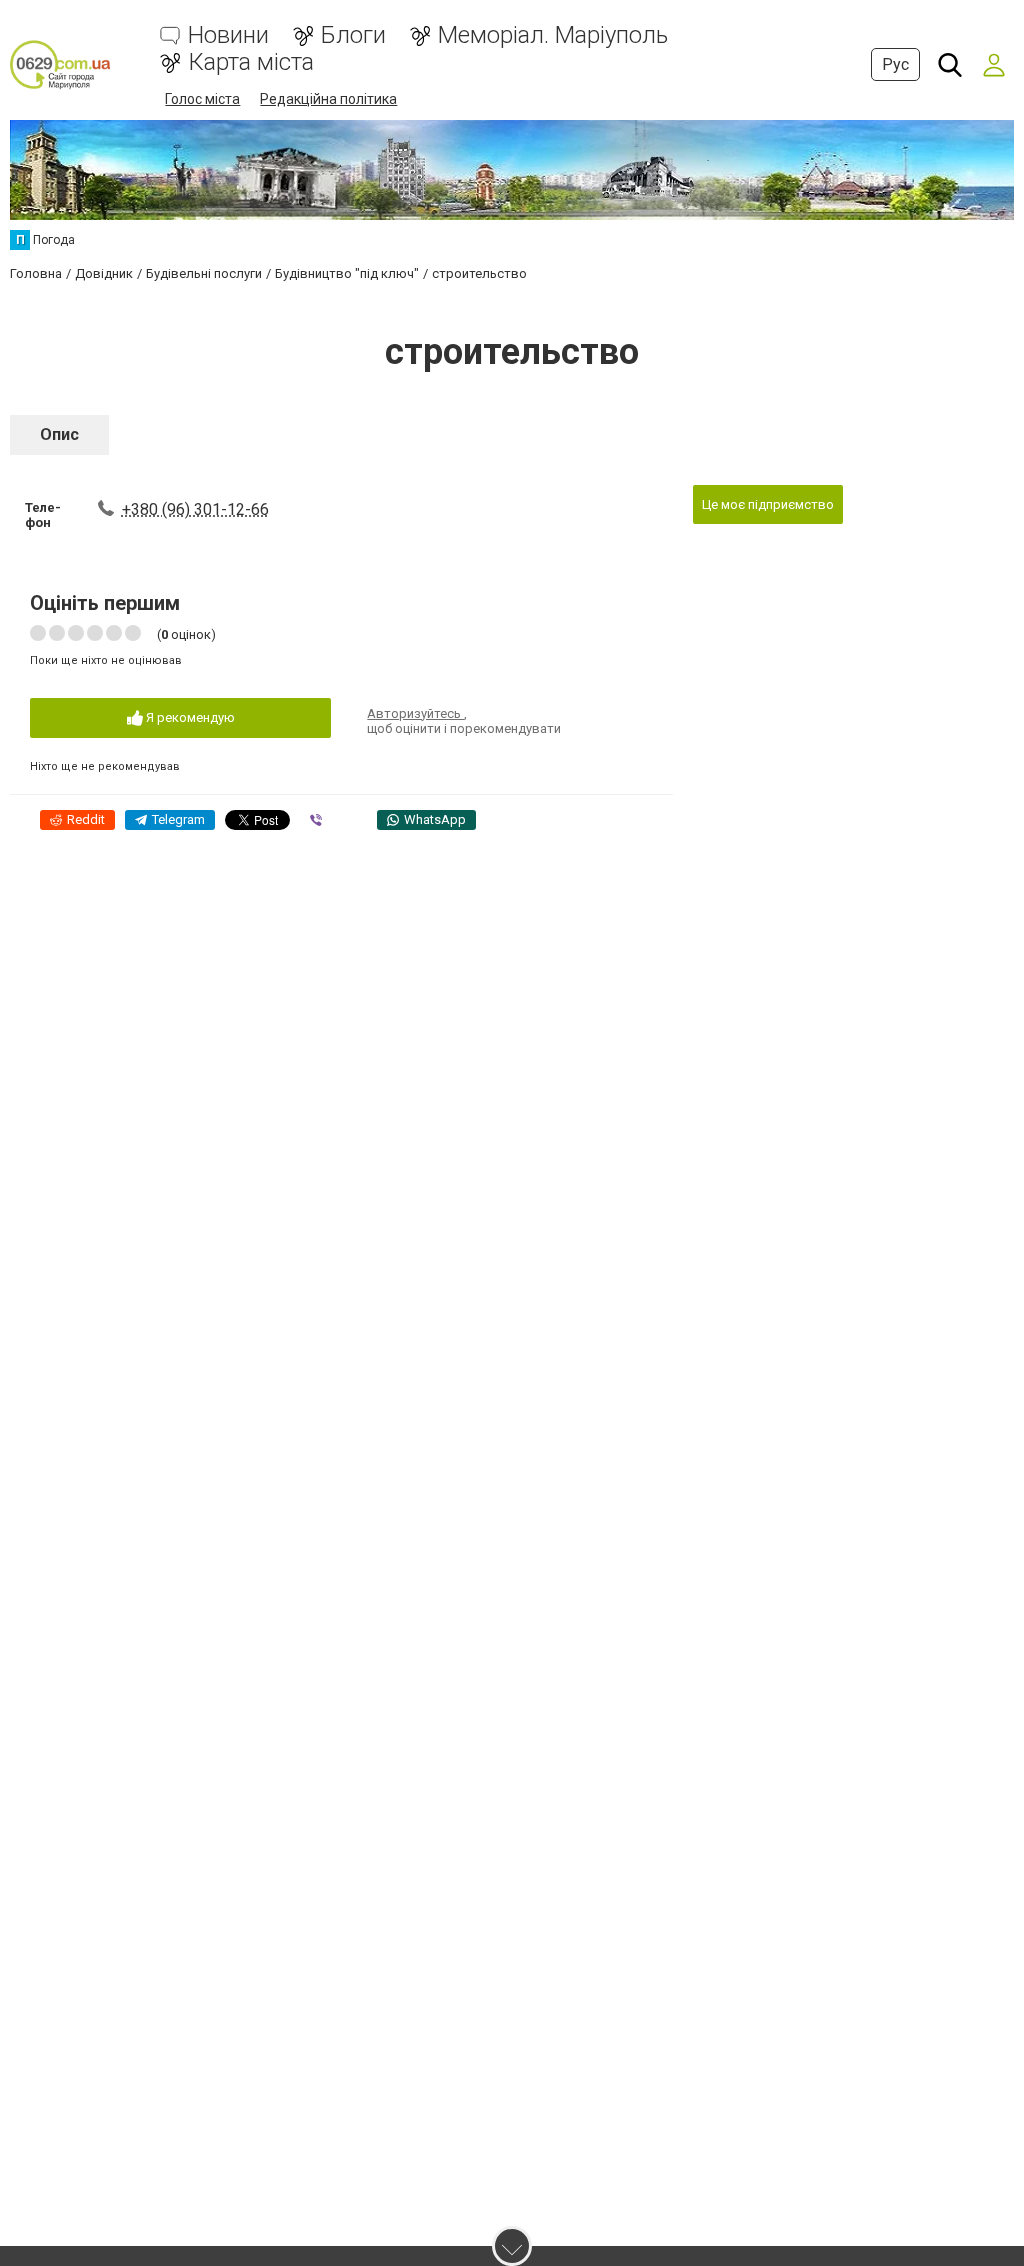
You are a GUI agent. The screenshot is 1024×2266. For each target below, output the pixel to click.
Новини (228, 35)
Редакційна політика (328, 99)
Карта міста (251, 62)
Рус (895, 64)
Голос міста (202, 99)
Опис (59, 434)
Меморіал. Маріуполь (553, 35)
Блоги (353, 35)
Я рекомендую (189, 717)
